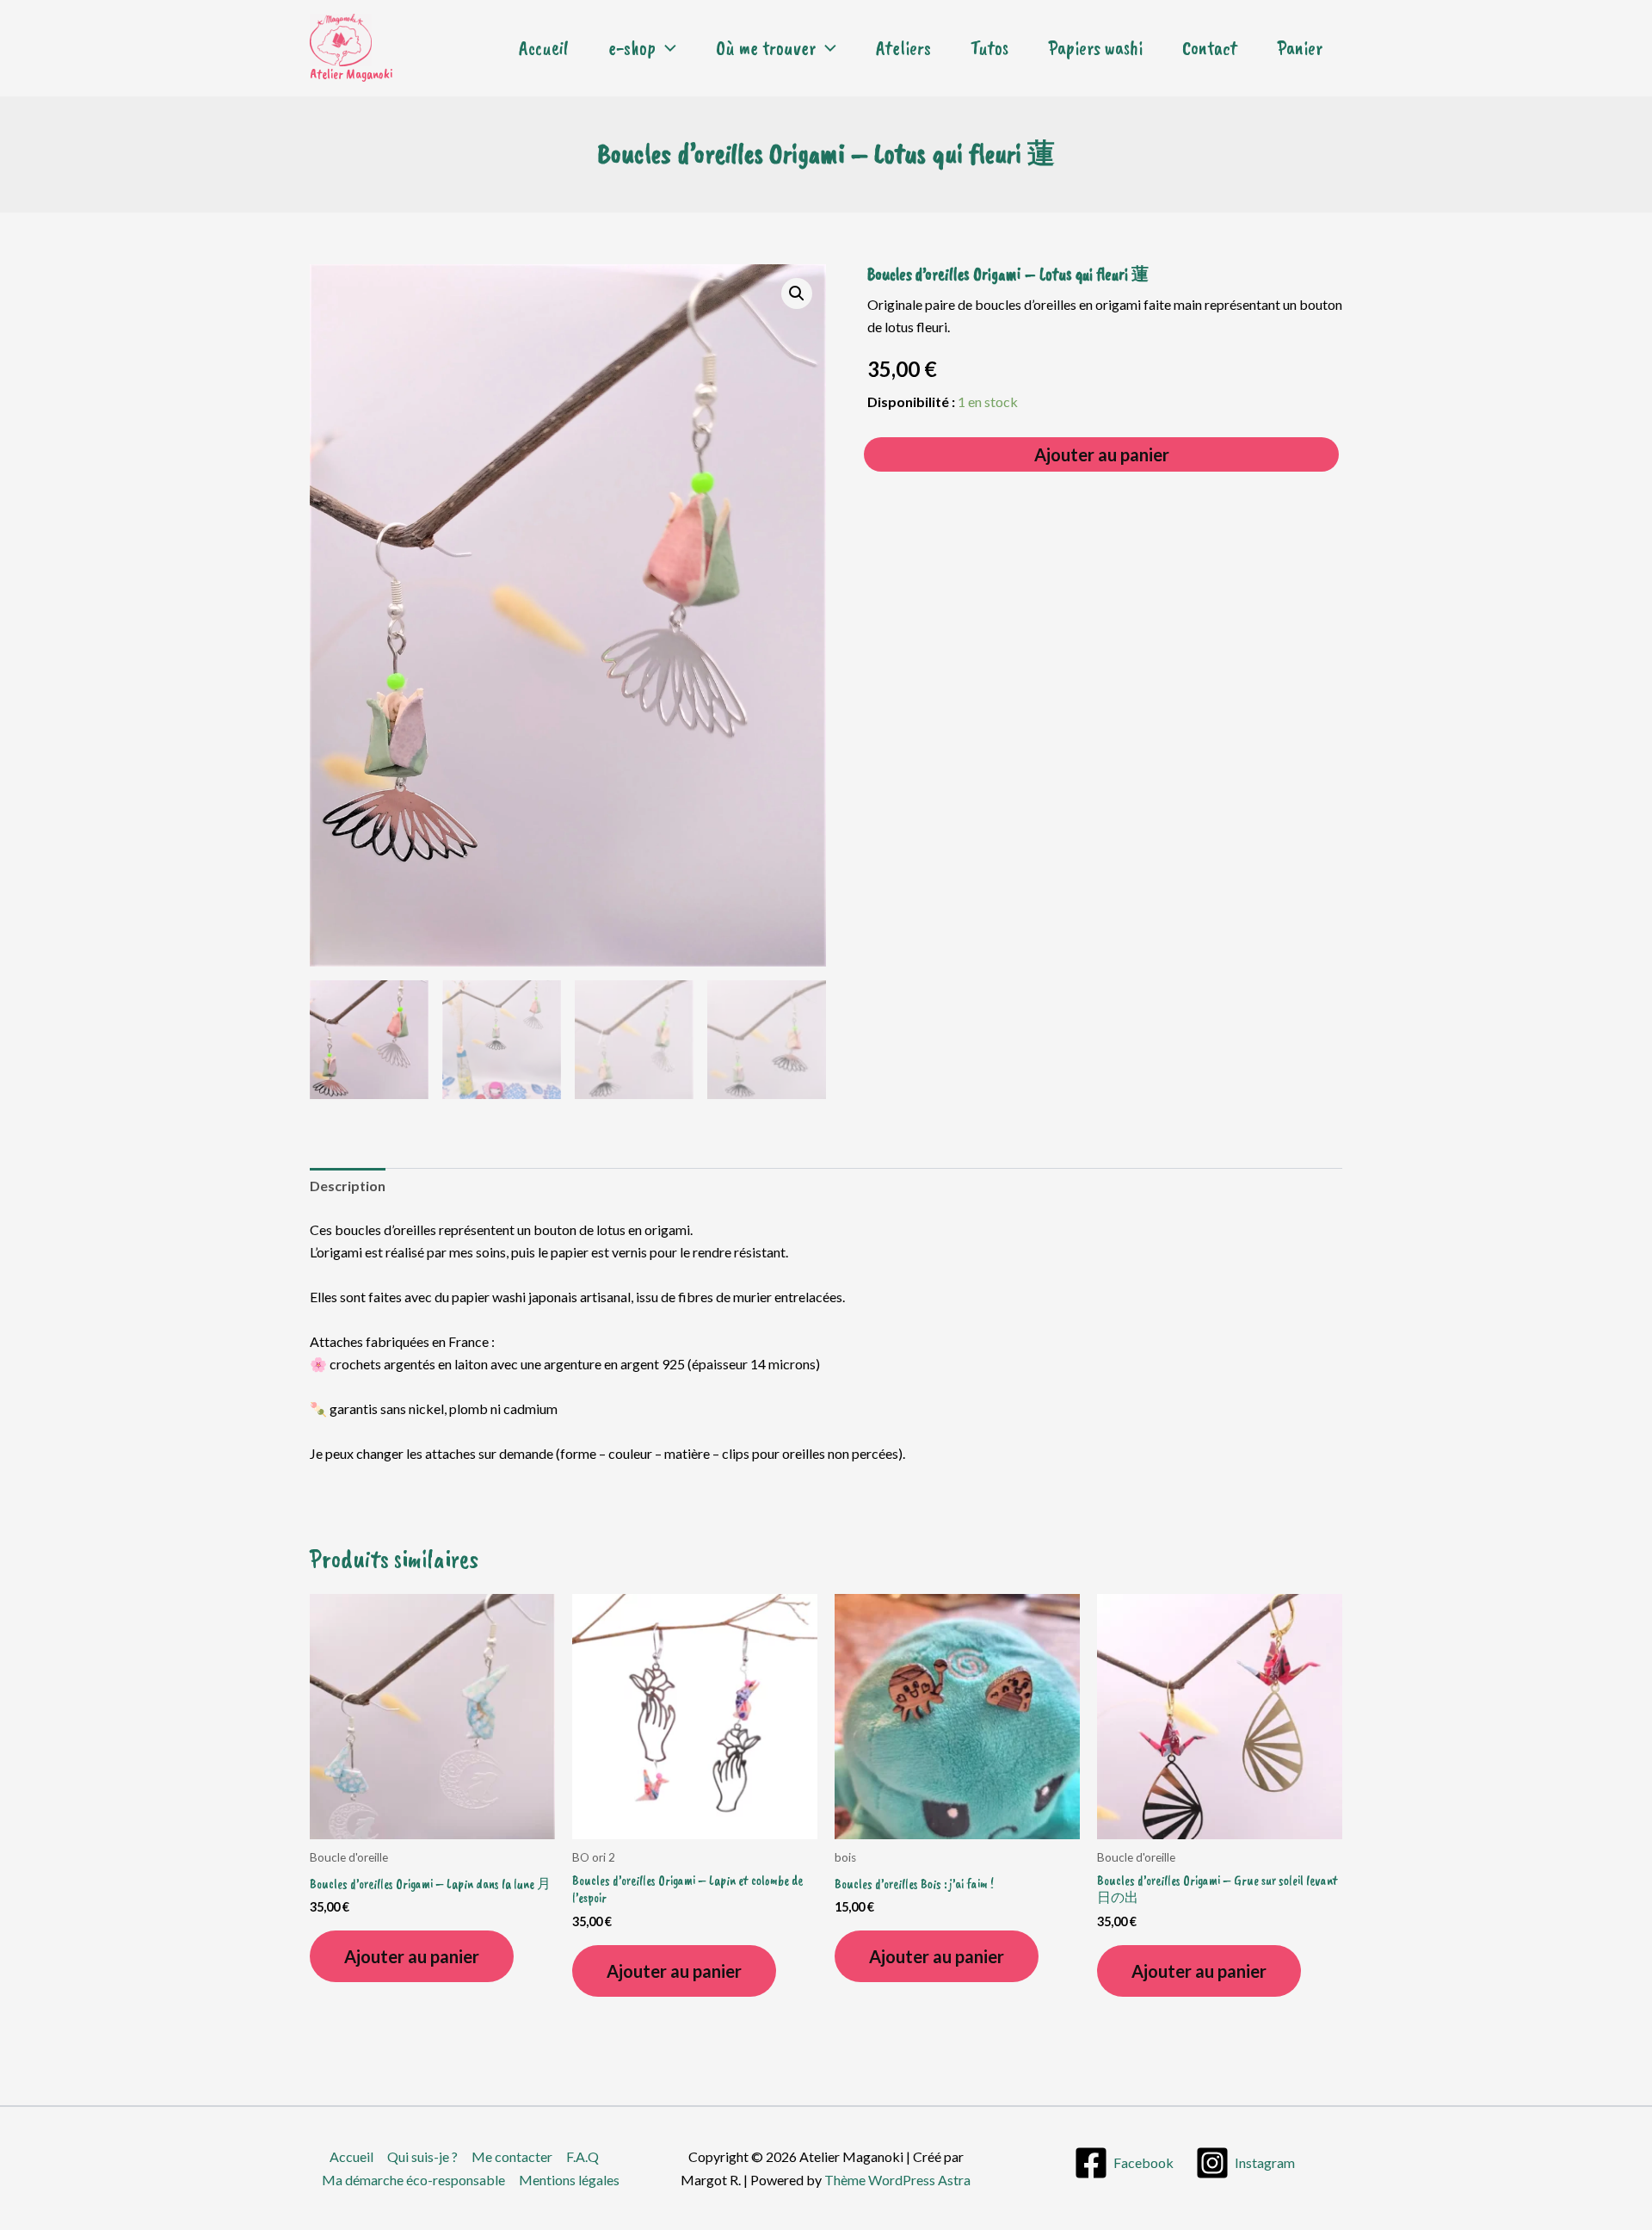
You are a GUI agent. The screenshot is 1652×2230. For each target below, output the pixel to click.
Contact (1210, 48)
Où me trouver (766, 48)
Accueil (544, 48)
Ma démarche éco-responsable (413, 2180)
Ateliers (903, 48)
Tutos (989, 48)
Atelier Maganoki (351, 74)
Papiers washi (1095, 48)
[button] (666, 48)
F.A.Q (583, 2156)
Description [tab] (348, 1186)
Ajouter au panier (1102, 454)
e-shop (632, 48)
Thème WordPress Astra (897, 2180)
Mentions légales (569, 2180)
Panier (1300, 48)
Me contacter (512, 2156)
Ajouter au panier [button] (412, 1956)
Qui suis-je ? (422, 2156)
